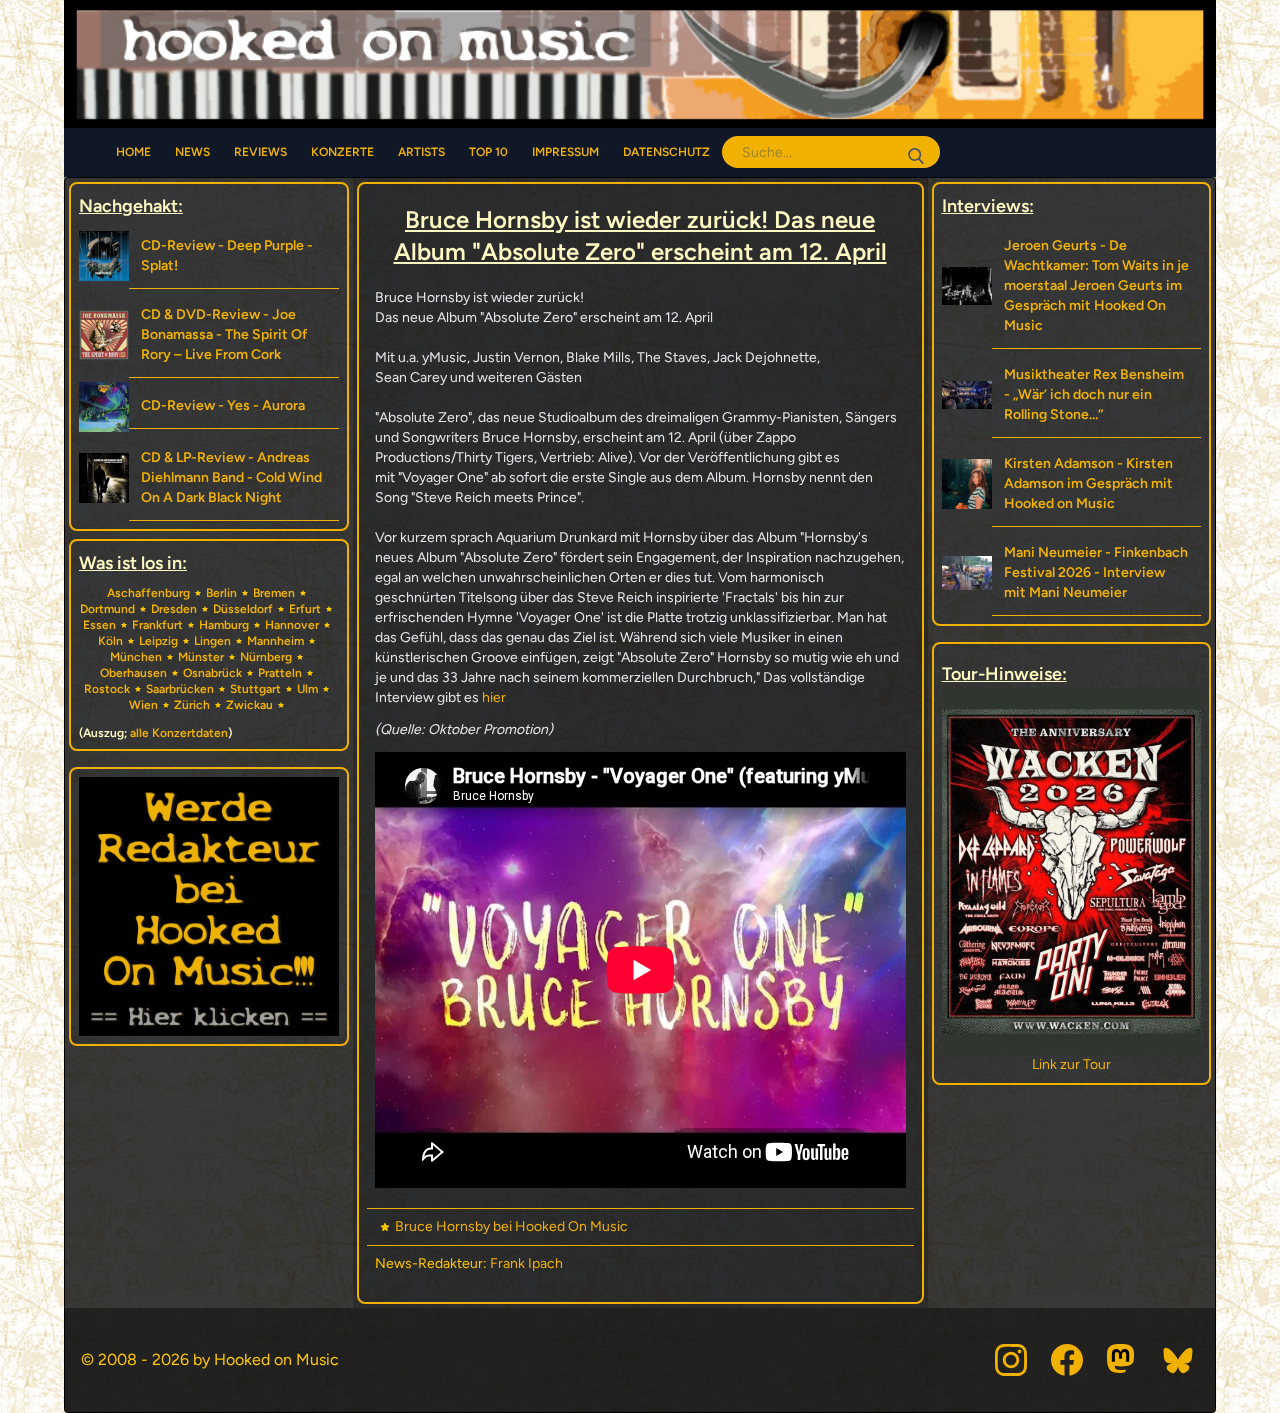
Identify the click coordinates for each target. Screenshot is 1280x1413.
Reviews (260, 152)
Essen (99, 625)
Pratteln (280, 673)
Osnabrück (212, 673)
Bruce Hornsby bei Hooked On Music (511, 1226)
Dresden (174, 609)
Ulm (307, 689)
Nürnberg (266, 657)
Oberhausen (133, 673)
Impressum (565, 152)
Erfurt (305, 609)
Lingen (212, 641)
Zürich (192, 705)
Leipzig (158, 641)
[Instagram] (1011, 1360)
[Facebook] (1067, 1360)
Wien (143, 705)
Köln (110, 641)
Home (133, 152)
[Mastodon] (1123, 1360)
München (136, 657)
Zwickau (249, 705)
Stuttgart (255, 689)
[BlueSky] (1179, 1360)
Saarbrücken (180, 689)
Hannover (292, 625)
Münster (201, 657)
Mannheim (275, 641)
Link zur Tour (1071, 1064)
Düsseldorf (243, 609)
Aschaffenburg (148, 593)
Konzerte (342, 152)
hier (495, 697)
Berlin (221, 593)
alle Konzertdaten (179, 733)
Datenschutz (666, 152)
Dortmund (107, 609)
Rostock (107, 689)
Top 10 (488, 152)
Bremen (274, 593)
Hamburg (224, 625)
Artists (421, 152)
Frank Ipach (526, 1263)
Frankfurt (157, 625)
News (192, 152)
